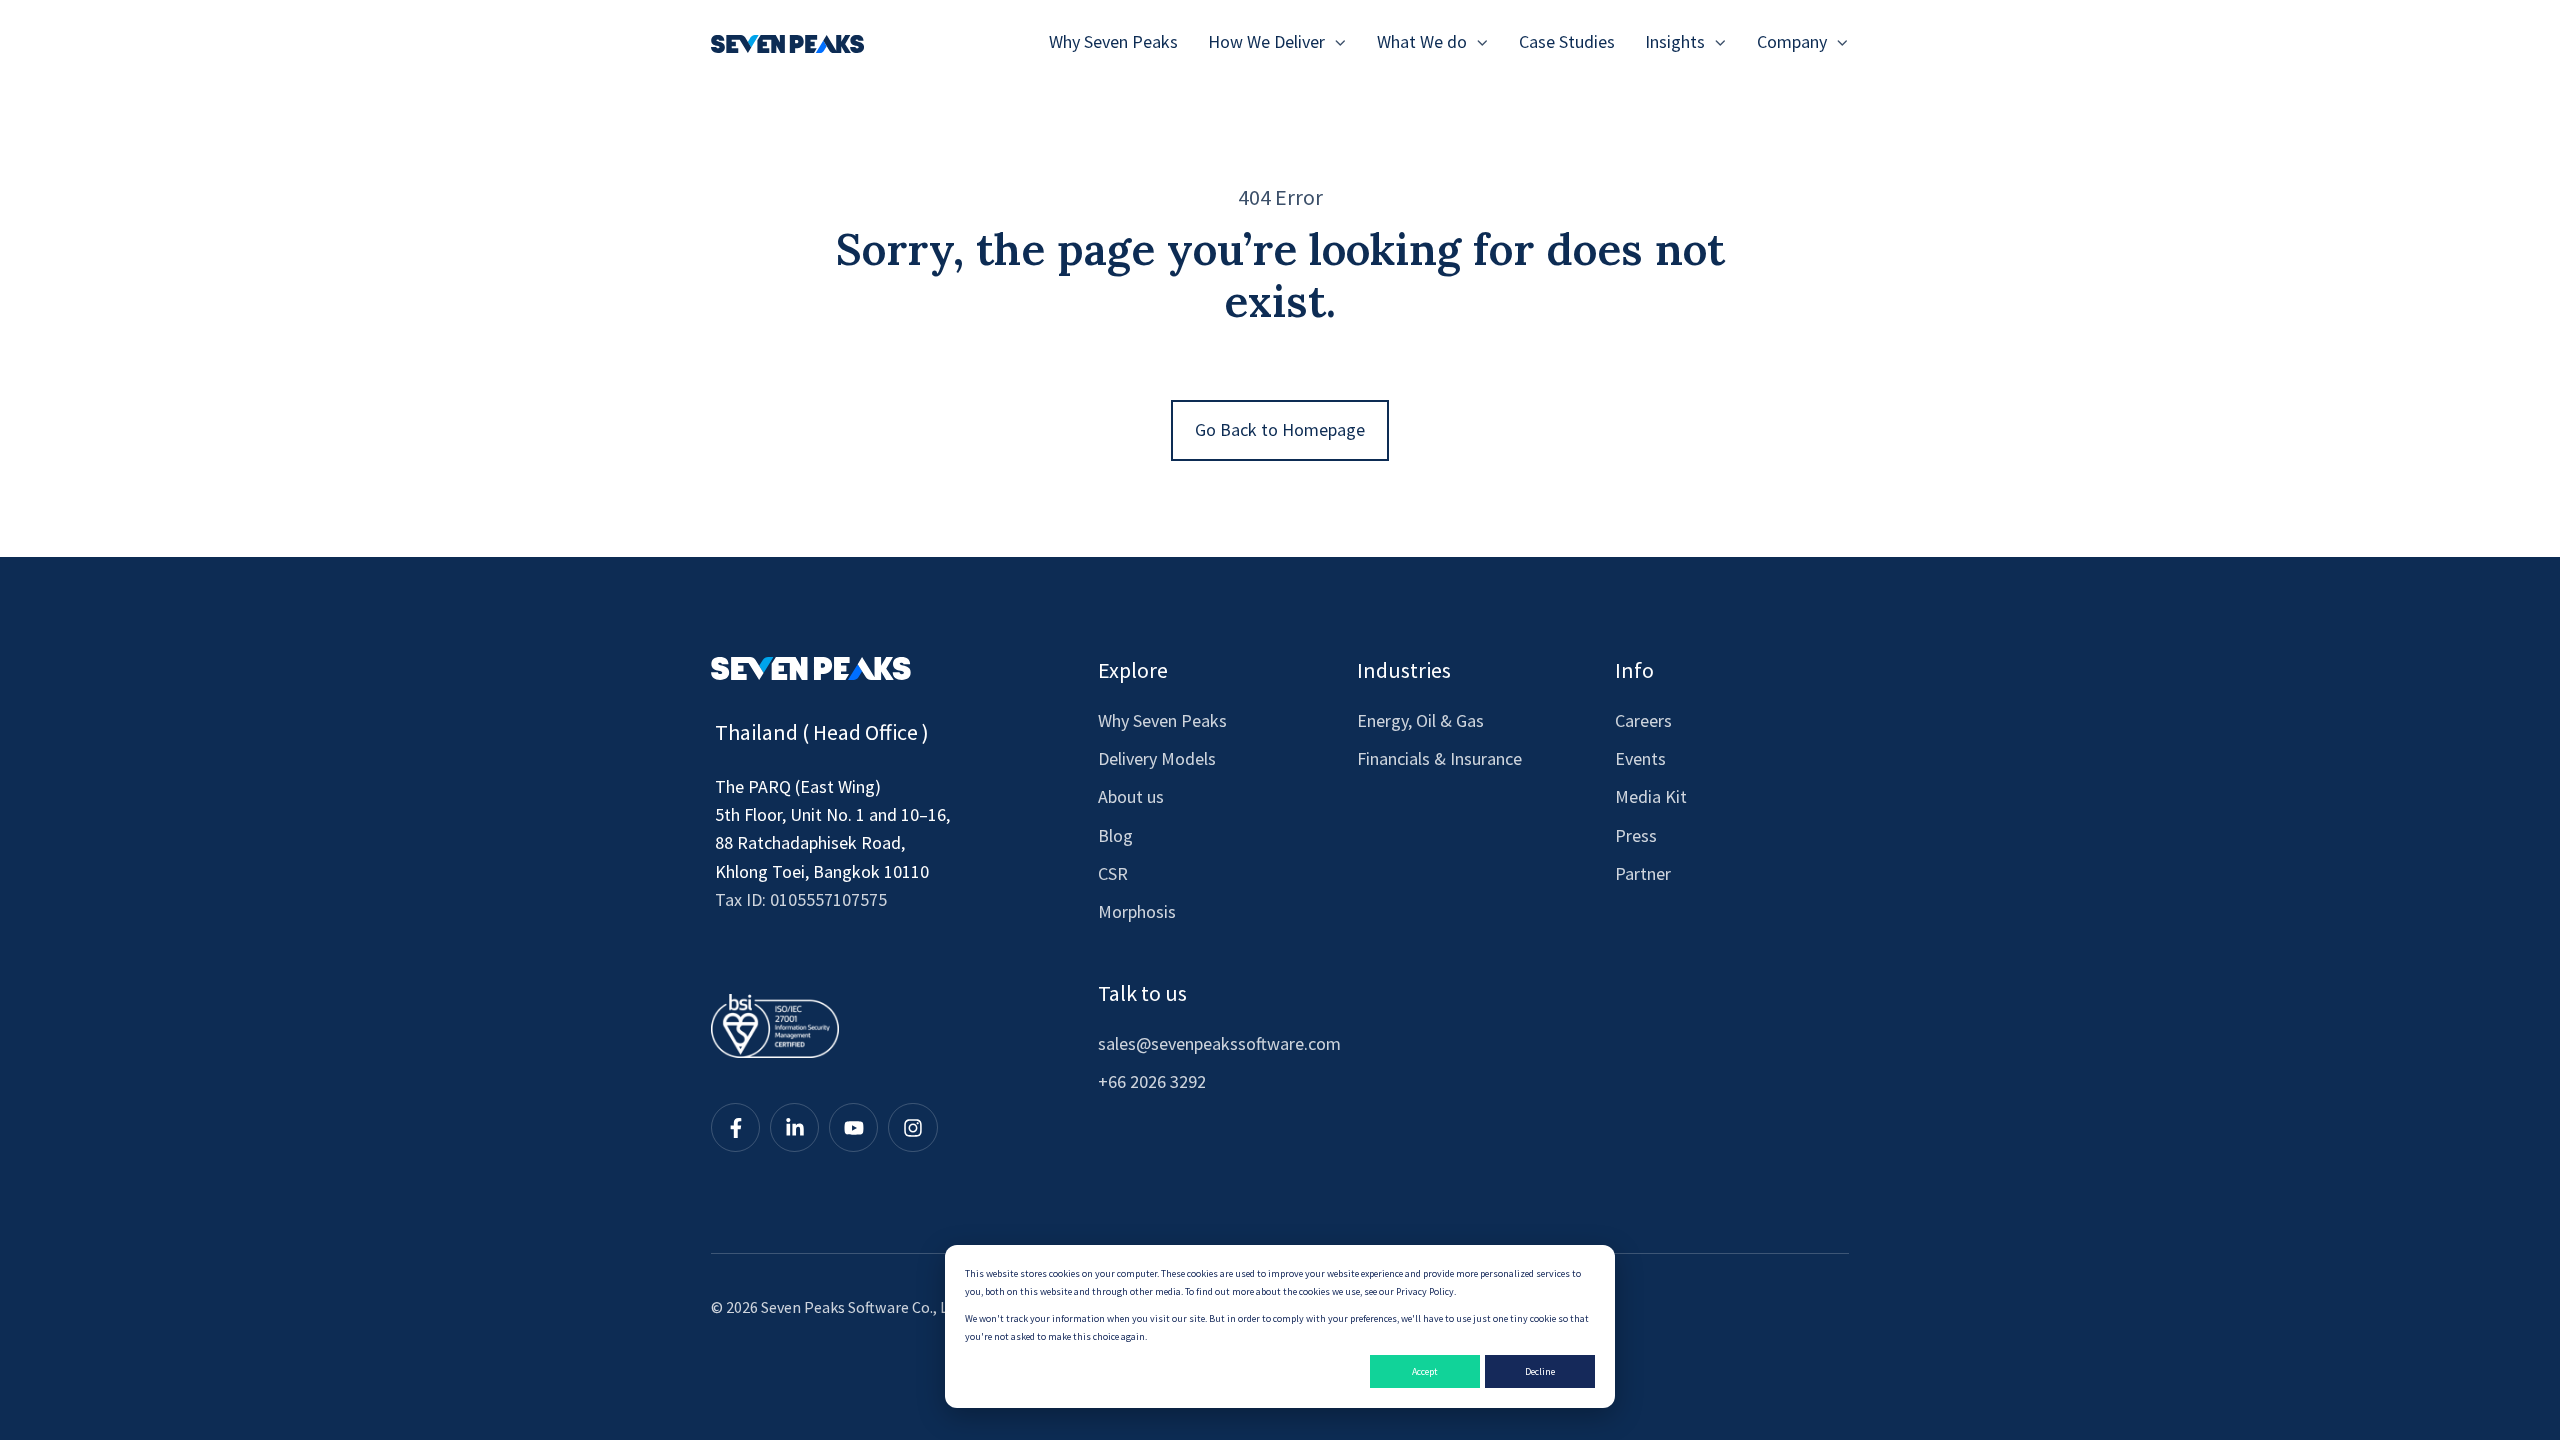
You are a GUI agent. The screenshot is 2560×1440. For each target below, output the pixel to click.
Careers (1643, 720)
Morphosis (1137, 911)
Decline (1540, 1371)
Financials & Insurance (1439, 758)
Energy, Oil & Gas (1420, 720)
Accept (1425, 1371)
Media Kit (1651, 796)
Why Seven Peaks (1113, 41)
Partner (1643, 873)
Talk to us (1142, 993)
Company (1792, 41)
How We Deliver (1266, 41)
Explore (1133, 670)
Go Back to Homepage (1280, 429)
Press (1636, 835)
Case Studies (1567, 41)
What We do (1422, 41)
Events (1640, 758)
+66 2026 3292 (1152, 1081)
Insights (1675, 41)
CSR (1113, 873)
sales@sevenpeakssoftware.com (1219, 1043)
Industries (1404, 670)
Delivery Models (1157, 758)
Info (1634, 670)
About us (1131, 796)
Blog (1115, 835)
